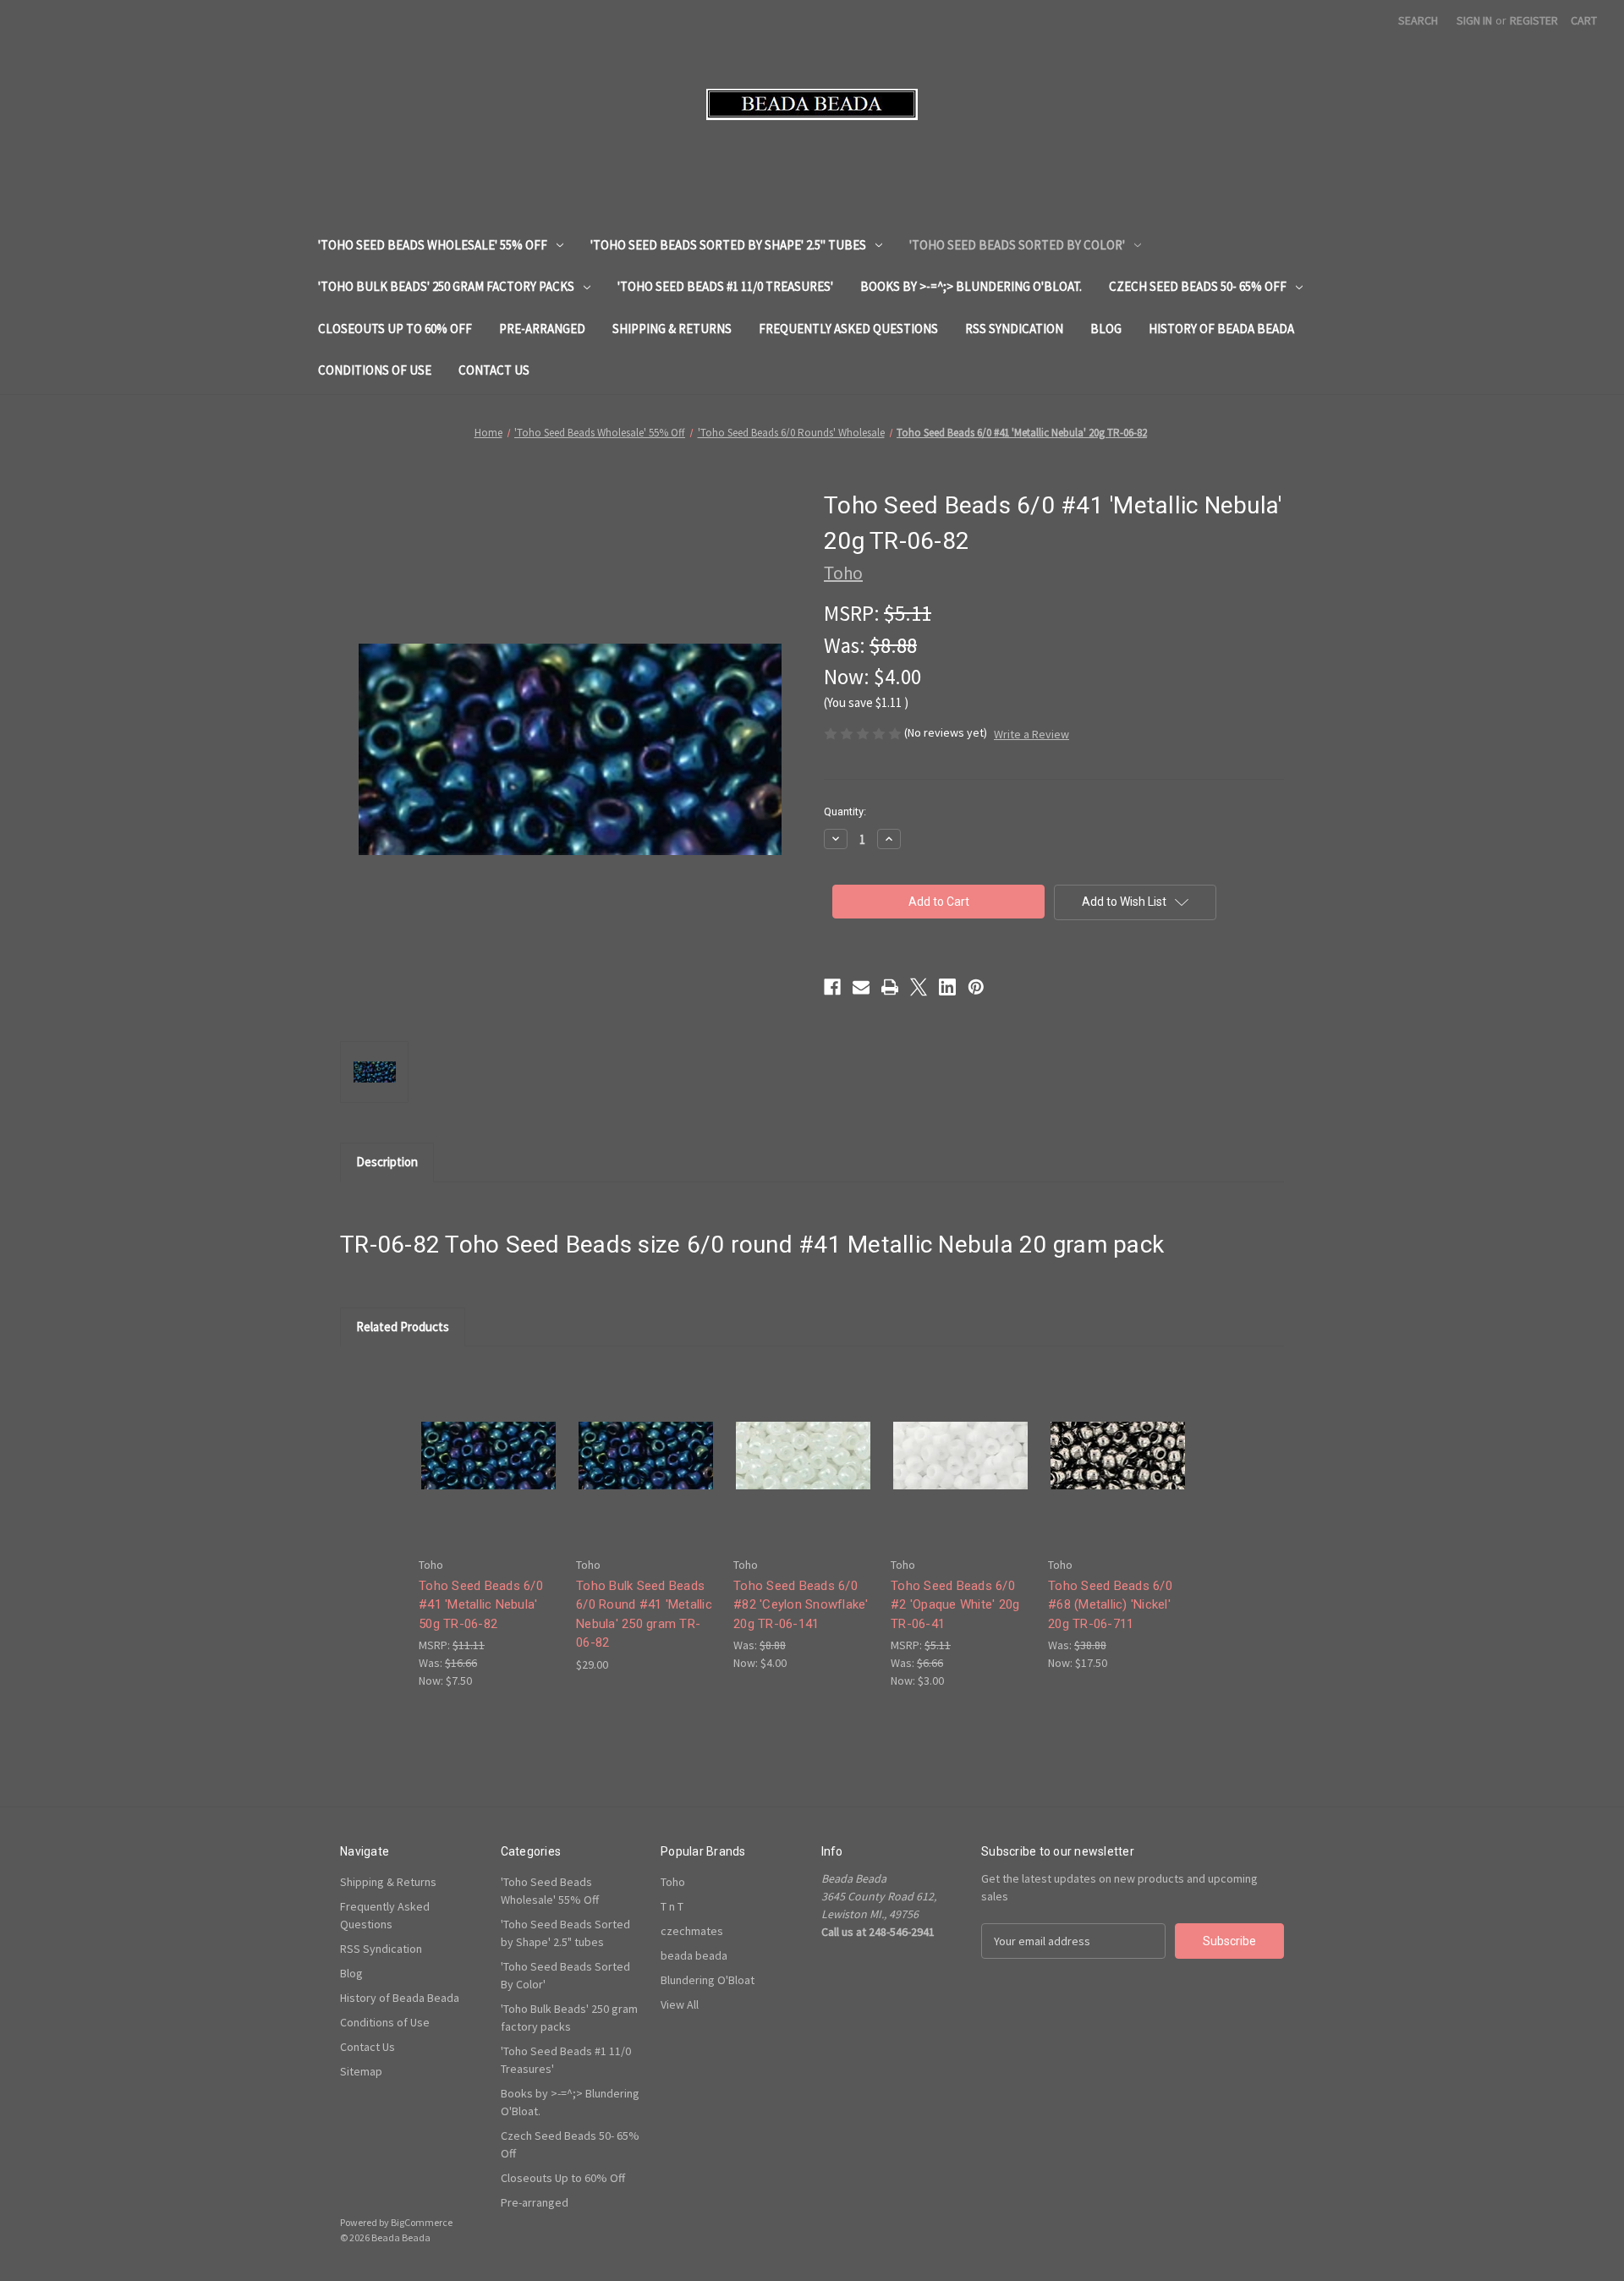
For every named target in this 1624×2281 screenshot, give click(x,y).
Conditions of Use (375, 370)
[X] (919, 987)
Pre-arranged (542, 329)
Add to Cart (489, 1470)
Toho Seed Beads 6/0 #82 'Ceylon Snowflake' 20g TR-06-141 (801, 1605)
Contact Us (494, 370)
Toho (673, 1882)
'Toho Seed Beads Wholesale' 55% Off (433, 245)
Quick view (487, 1441)
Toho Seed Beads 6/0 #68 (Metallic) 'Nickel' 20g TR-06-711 (1110, 1605)
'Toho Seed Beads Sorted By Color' (1017, 245)
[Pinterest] (976, 987)
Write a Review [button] (1031, 734)
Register (1534, 20)
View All (680, 2004)
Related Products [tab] (403, 1327)
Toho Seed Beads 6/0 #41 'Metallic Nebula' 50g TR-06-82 (481, 1605)
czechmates (692, 1931)
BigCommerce (422, 2222)
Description (387, 1162)
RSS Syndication (1014, 329)
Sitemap (361, 2071)
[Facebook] (832, 987)
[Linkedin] (947, 987)
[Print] (890, 987)
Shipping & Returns (672, 329)
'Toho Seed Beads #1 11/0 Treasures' (725, 286)
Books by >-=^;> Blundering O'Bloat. (971, 286)
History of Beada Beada (1221, 329)
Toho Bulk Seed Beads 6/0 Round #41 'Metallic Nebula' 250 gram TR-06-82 (644, 1615)
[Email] (861, 987)
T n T (672, 1906)
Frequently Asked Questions (848, 329)
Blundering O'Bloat (708, 1980)
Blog (1106, 329)
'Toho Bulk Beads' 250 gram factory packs (446, 286)
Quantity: (845, 812)
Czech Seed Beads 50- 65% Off (1198, 286)
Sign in (1474, 20)
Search (1418, 20)
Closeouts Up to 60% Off (395, 329)
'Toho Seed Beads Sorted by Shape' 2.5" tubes (728, 245)
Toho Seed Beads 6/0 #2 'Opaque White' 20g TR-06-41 (955, 1605)
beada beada (694, 1955)
